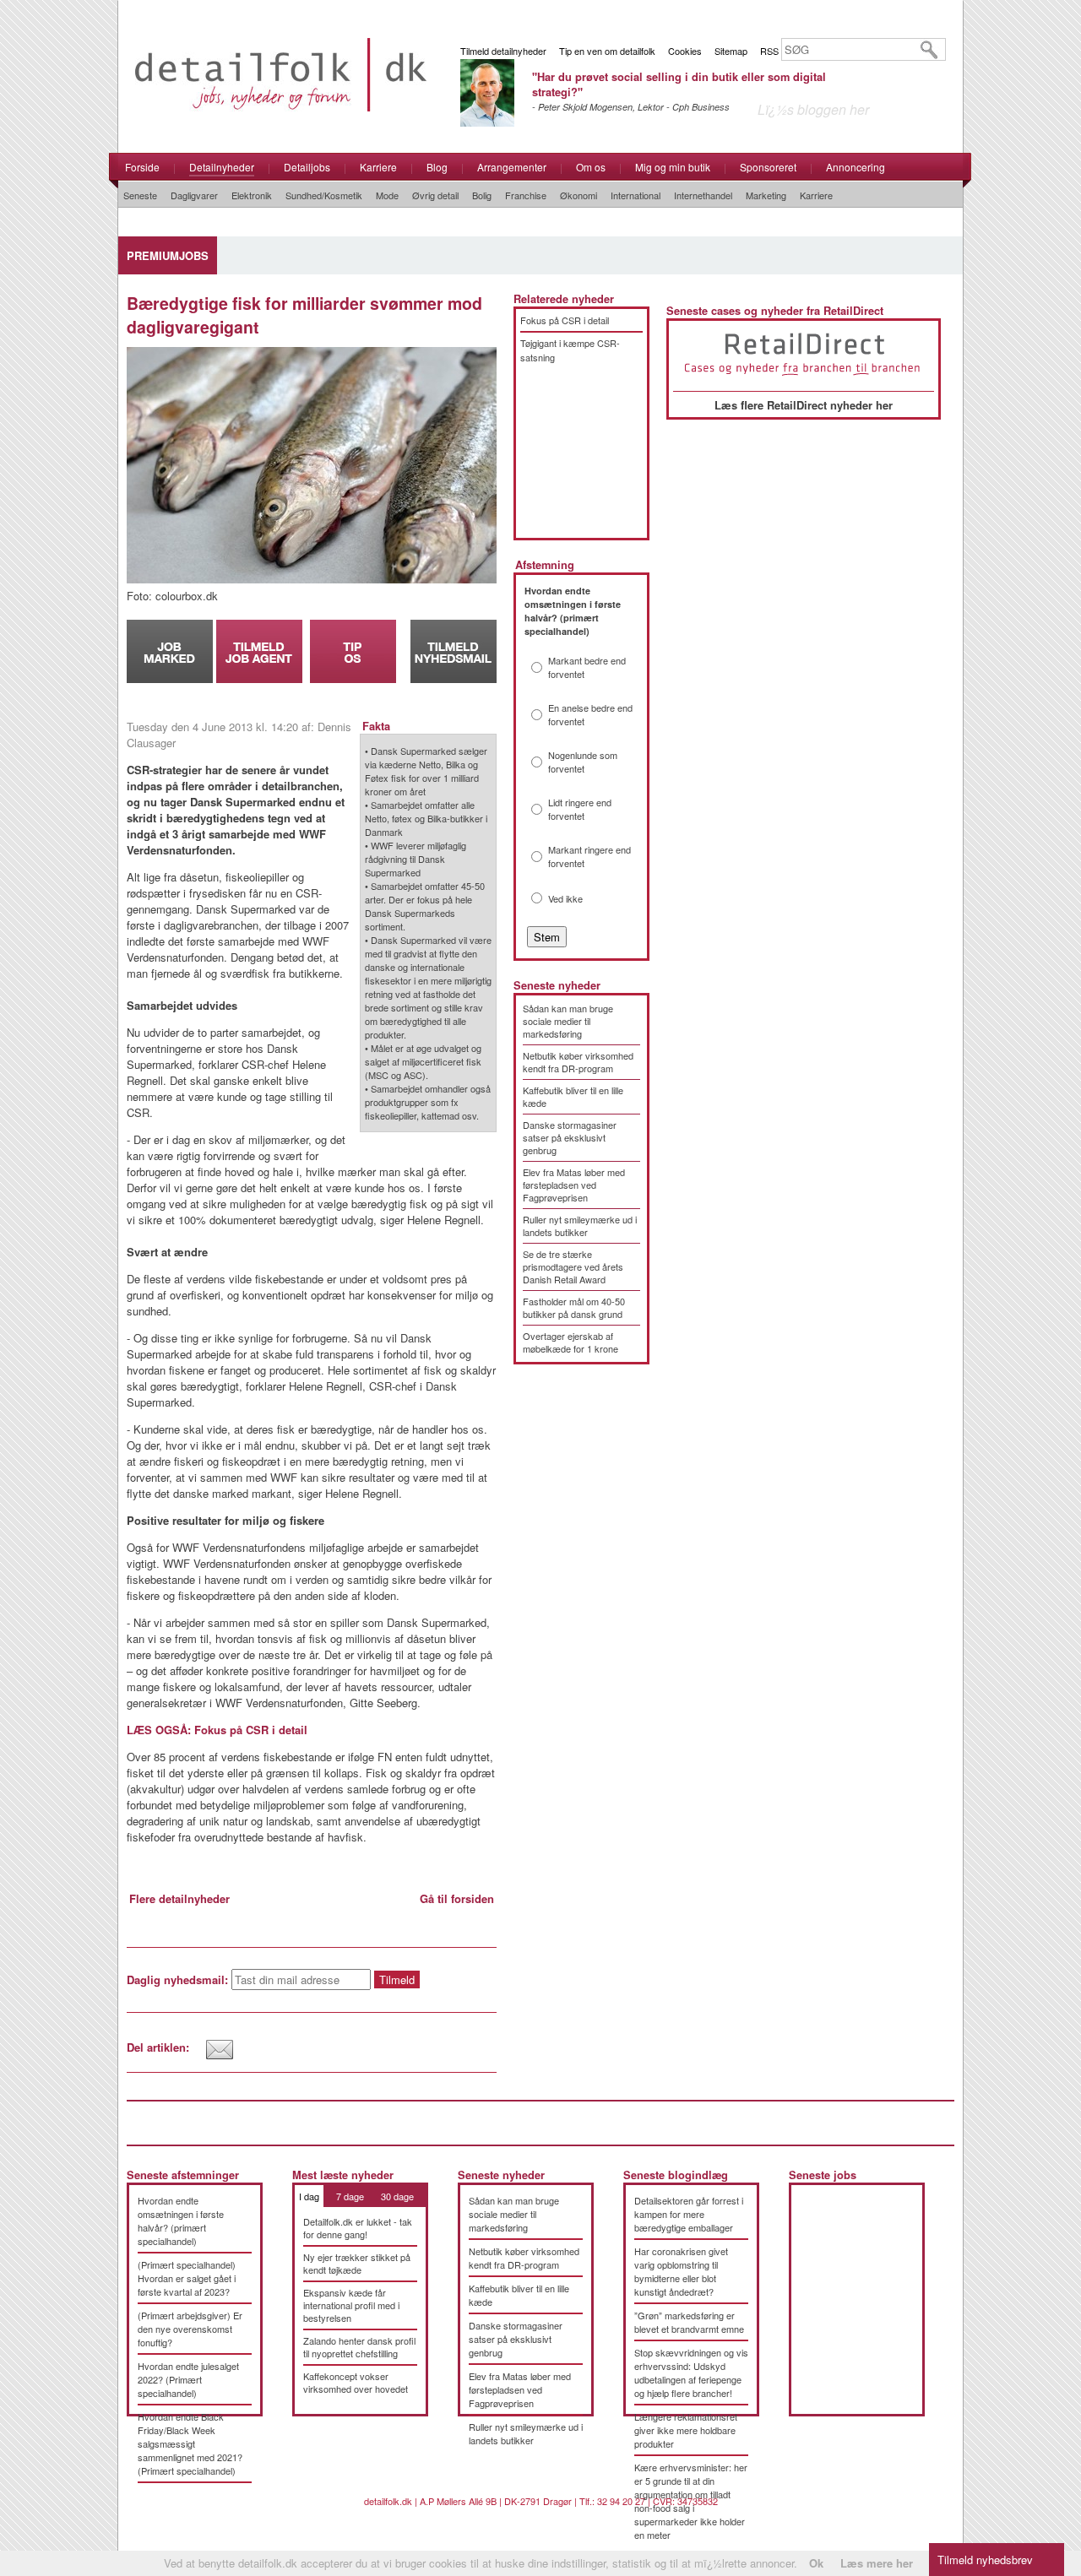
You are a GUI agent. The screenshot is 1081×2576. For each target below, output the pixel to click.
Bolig (482, 195)
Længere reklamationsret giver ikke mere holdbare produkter (686, 2430)
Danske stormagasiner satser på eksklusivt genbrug (570, 1137)
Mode (387, 195)
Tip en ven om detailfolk (607, 51)
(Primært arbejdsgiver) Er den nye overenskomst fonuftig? (190, 2329)
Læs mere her (877, 2563)
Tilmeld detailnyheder (503, 51)
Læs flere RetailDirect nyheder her (804, 405)
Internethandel (703, 195)
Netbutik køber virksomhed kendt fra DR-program (578, 1062)
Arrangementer (512, 167)
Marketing (766, 195)
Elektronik (252, 195)
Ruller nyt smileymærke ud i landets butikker (580, 1226)
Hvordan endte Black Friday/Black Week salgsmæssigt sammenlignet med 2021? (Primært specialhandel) (190, 2443)
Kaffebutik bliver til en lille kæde (573, 1096)
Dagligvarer (194, 195)
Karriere (378, 167)
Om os (591, 167)
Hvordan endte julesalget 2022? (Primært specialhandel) (188, 2379)
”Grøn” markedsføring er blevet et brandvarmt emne (689, 2322)
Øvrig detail (435, 195)
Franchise (526, 195)
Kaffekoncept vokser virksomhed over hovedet (356, 2382)
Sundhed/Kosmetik (324, 195)
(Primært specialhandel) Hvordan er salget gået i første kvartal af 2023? (187, 2278)
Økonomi (579, 195)
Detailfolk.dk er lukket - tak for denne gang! (358, 2228)
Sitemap (731, 51)
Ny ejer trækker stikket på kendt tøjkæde (357, 2263)
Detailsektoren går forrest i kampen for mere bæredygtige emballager (689, 2214)
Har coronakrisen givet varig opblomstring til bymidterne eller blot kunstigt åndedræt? (681, 2271)
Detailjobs (307, 167)
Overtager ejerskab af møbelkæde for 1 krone (570, 1342)
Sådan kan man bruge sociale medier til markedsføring (568, 1021)
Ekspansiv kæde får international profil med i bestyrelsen (351, 2305)
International (636, 195)
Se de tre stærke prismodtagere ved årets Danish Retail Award (573, 1266)
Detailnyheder (222, 167)
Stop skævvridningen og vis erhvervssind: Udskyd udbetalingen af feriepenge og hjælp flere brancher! (691, 2373)
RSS (769, 51)
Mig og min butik (673, 167)
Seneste (140, 195)
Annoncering (856, 167)
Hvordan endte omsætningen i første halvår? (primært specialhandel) (181, 2221)
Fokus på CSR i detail (565, 320)
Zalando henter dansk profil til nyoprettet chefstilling (359, 2347)
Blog (437, 167)
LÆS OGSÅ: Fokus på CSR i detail (217, 1730)
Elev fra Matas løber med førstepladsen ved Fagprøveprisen (574, 1185)
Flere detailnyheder (179, 1898)
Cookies (685, 51)
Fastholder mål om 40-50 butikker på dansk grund (574, 1307)
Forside (142, 167)
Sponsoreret (768, 167)
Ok (816, 2563)
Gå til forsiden (457, 1898)
